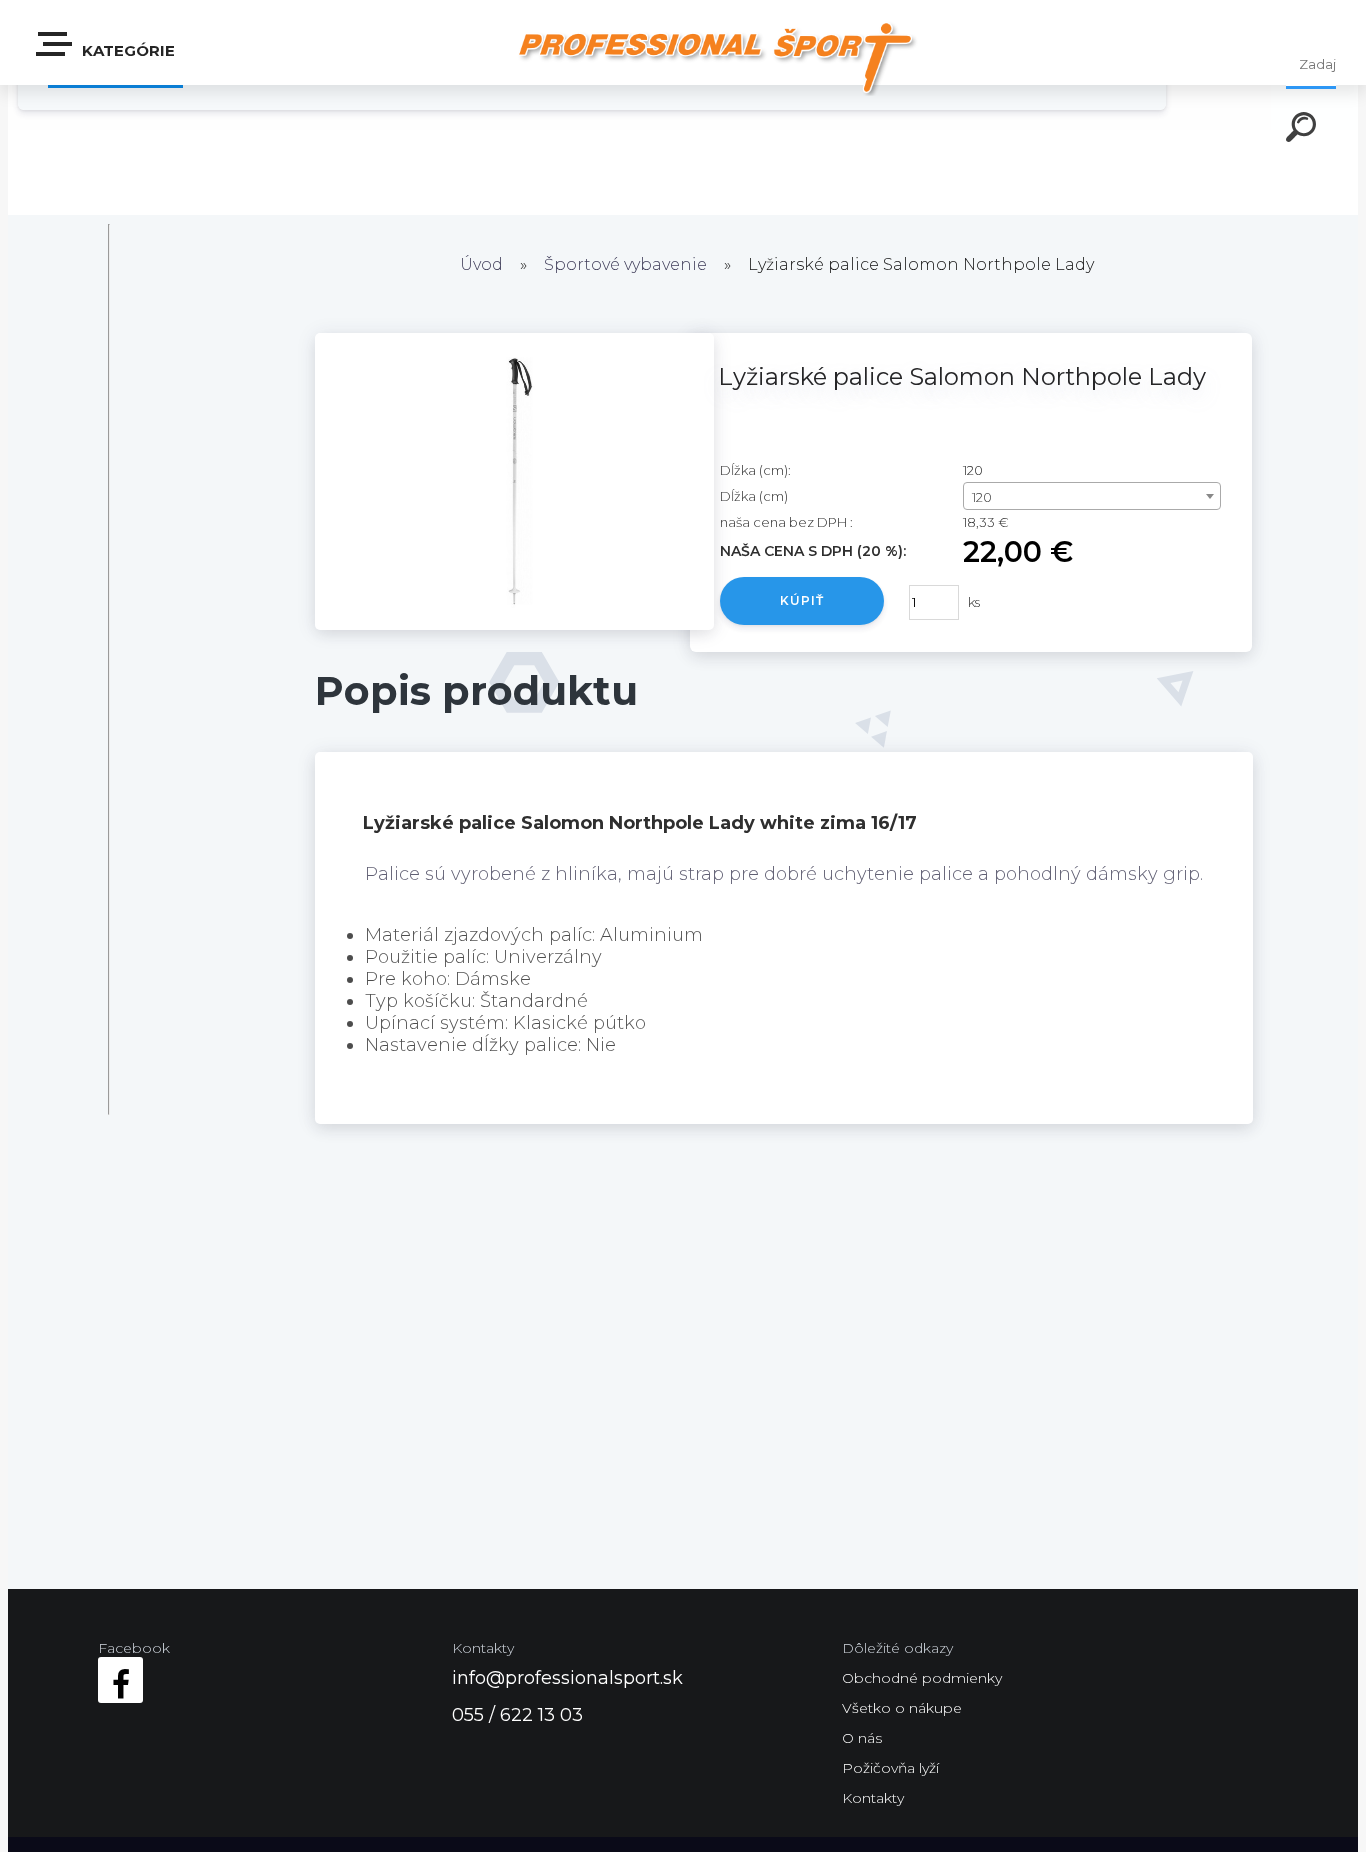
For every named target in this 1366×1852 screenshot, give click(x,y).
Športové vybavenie (625, 264)
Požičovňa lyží (890, 1768)
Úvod (481, 264)
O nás (862, 1738)
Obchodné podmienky (922, 1678)
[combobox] (1092, 496)
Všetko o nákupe (902, 1708)
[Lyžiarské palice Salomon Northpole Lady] (515, 624)
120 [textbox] (982, 497)
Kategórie (126, 50)
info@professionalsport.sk (567, 1678)
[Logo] (715, 57)
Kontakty (873, 1798)
